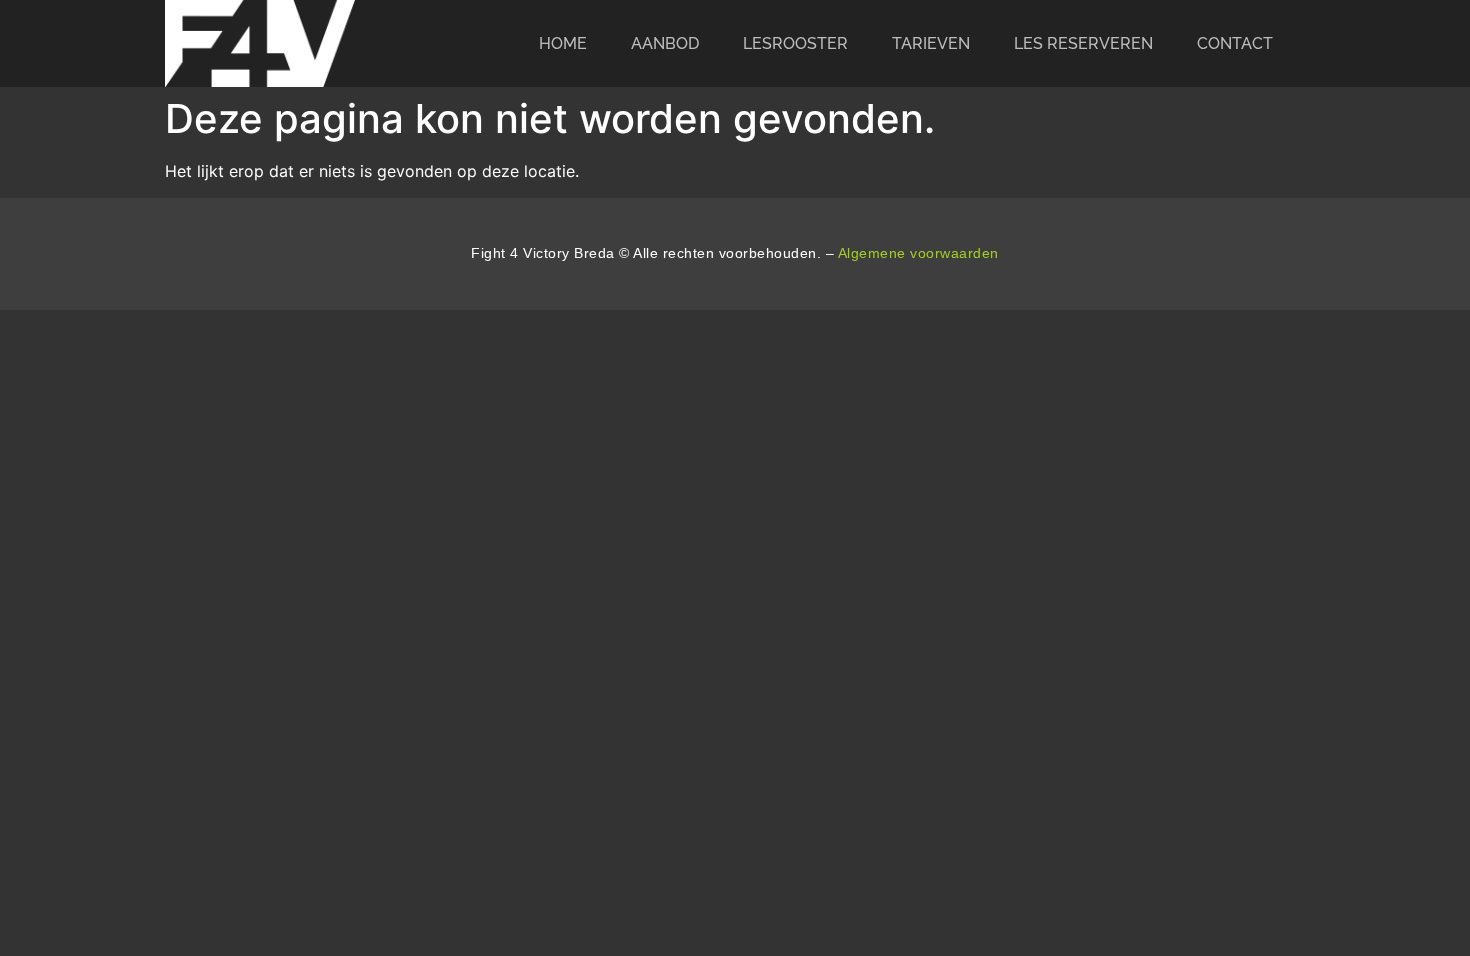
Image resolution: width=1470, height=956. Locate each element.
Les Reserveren (1083, 43)
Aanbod (665, 43)
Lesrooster (795, 43)
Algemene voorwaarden (918, 253)
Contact (1235, 43)
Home (563, 43)
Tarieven (931, 43)
